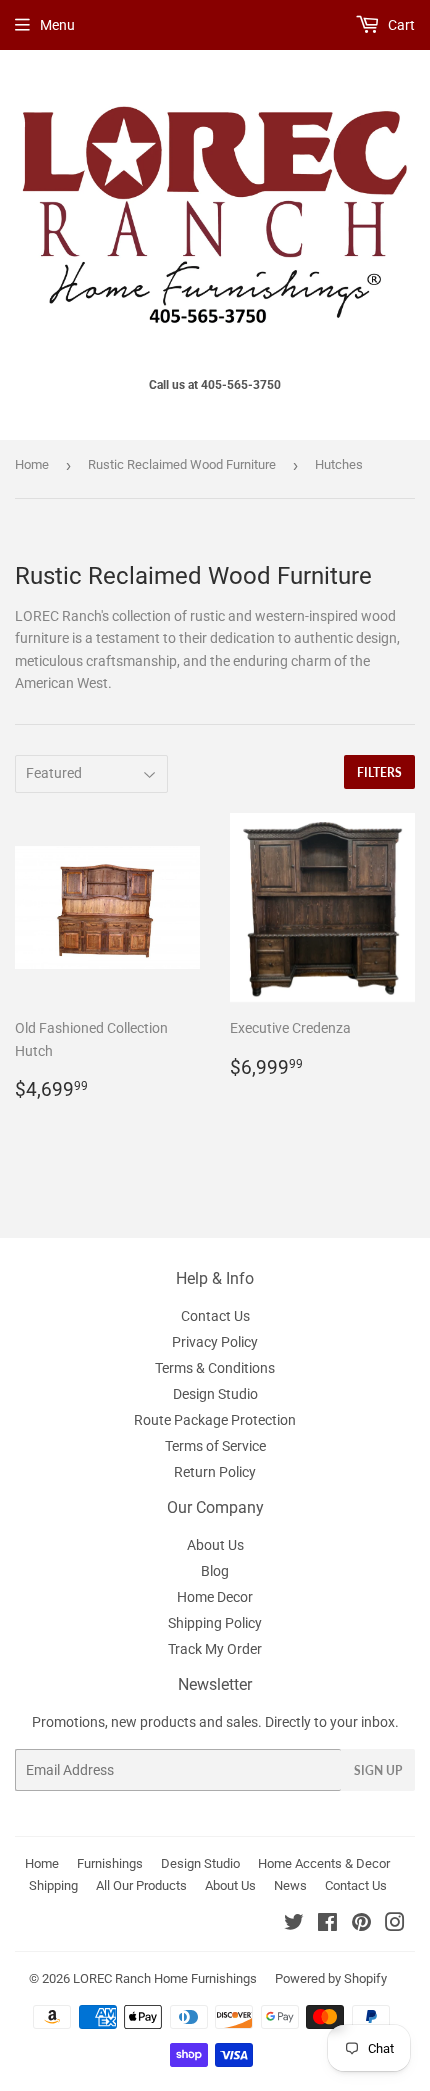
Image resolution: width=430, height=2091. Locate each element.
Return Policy (215, 1472)
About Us (215, 1545)
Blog (215, 1571)
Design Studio (215, 1394)
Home (32, 464)
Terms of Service (215, 1446)
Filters (379, 772)
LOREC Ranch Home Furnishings (165, 1978)
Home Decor (215, 1597)
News (290, 1885)
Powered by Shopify (331, 1978)
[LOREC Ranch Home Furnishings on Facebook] (327, 1925)
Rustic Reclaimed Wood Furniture (182, 464)
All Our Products (141, 1885)
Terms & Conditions (215, 1368)
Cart (400, 25)
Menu (57, 25)
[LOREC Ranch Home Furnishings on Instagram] (395, 1925)
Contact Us (215, 1316)
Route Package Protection (215, 1420)
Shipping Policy (215, 1623)
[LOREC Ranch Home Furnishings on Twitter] (294, 1925)
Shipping (53, 1885)
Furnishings (110, 1863)
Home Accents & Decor (324, 1863)
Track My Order (215, 1649)
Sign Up (378, 1770)
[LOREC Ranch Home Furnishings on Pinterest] (361, 1925)
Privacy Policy (215, 1342)
